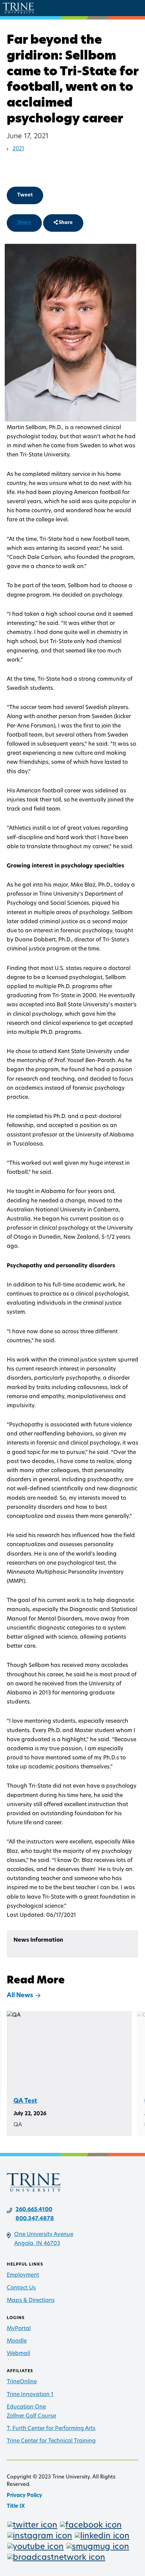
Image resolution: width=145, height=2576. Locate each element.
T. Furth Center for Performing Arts (51, 2429)
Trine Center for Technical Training (51, 2441)
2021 (18, 149)
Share (24, 223)
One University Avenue (44, 2235)
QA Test (25, 2101)
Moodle (17, 2341)
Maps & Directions (31, 2301)
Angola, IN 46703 (37, 2244)
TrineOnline (22, 2382)
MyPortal (19, 2329)
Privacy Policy (24, 2496)
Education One (26, 2407)
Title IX (16, 2507)
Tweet (25, 195)
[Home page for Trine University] (18, 8)
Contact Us (21, 2288)
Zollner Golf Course (31, 2416)
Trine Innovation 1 (30, 2395)
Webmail (18, 2354)
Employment (23, 2275)
